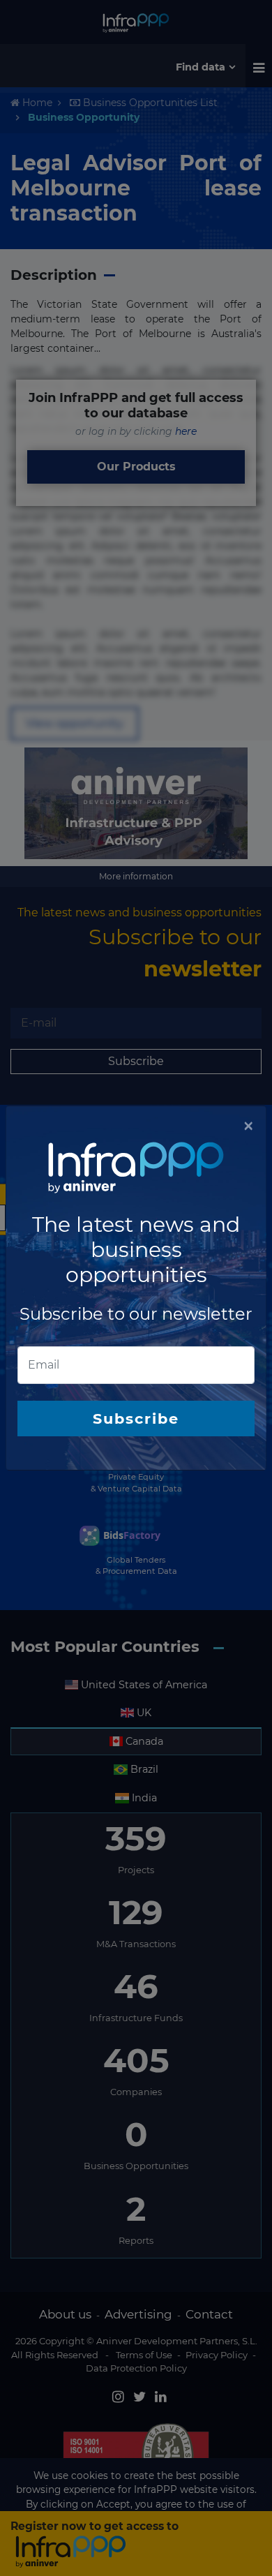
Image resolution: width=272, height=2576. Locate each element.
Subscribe (136, 1419)
